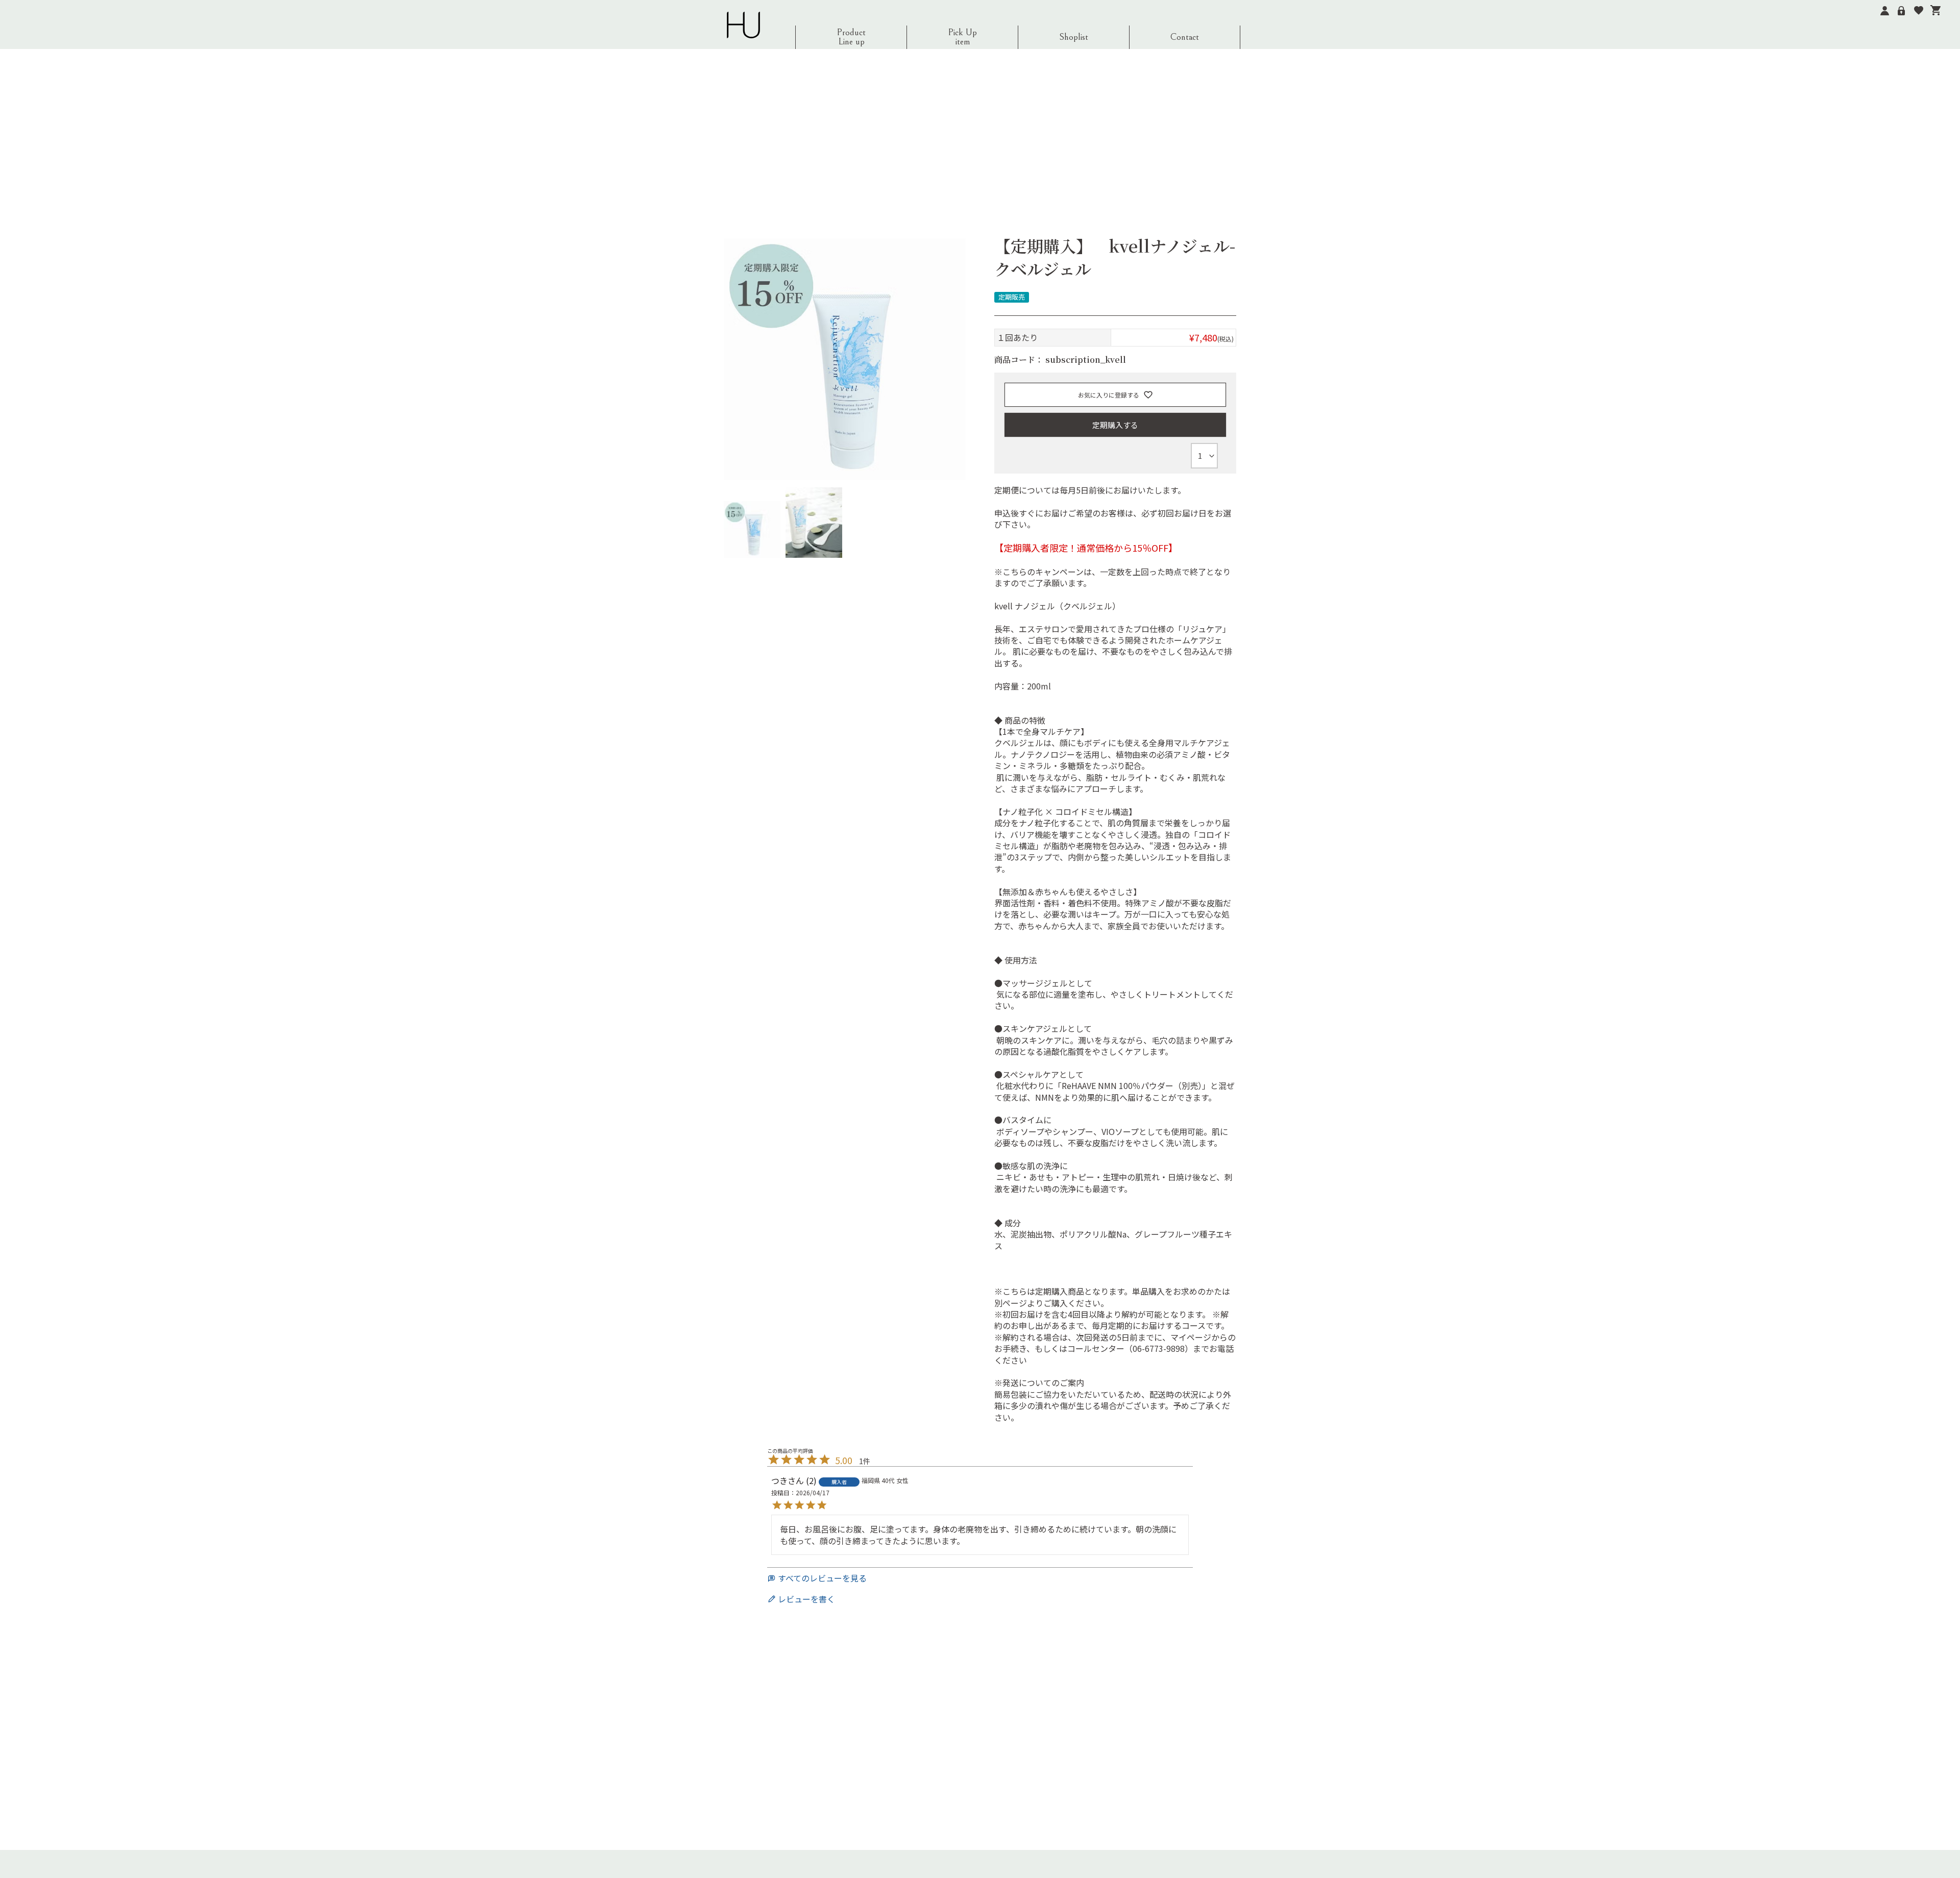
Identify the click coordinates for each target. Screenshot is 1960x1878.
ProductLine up (851, 37)
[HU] (743, 25)
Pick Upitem (962, 37)
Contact (1185, 37)
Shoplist (1074, 37)
